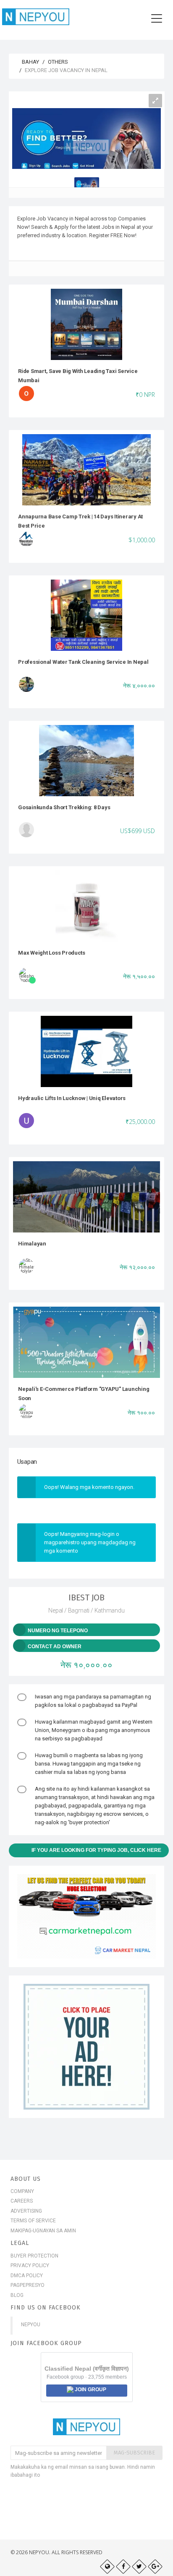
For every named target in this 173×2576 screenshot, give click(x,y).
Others (58, 62)
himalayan (32, 1244)
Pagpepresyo (28, 2285)
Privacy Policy (30, 2265)
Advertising (26, 2211)
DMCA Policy (27, 2276)
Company (22, 2191)
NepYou (31, 2325)
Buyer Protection (34, 2256)
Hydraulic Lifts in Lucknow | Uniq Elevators (72, 1098)
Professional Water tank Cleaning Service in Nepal (83, 662)
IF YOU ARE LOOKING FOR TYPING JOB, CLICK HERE (96, 1850)
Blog (17, 2295)
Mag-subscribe (134, 2453)
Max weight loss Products (52, 953)
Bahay (30, 62)
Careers (22, 2201)
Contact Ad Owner (55, 1647)
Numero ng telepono (58, 1631)
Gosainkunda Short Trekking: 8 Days (64, 807)
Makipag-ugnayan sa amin (43, 2231)
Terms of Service (33, 2221)
